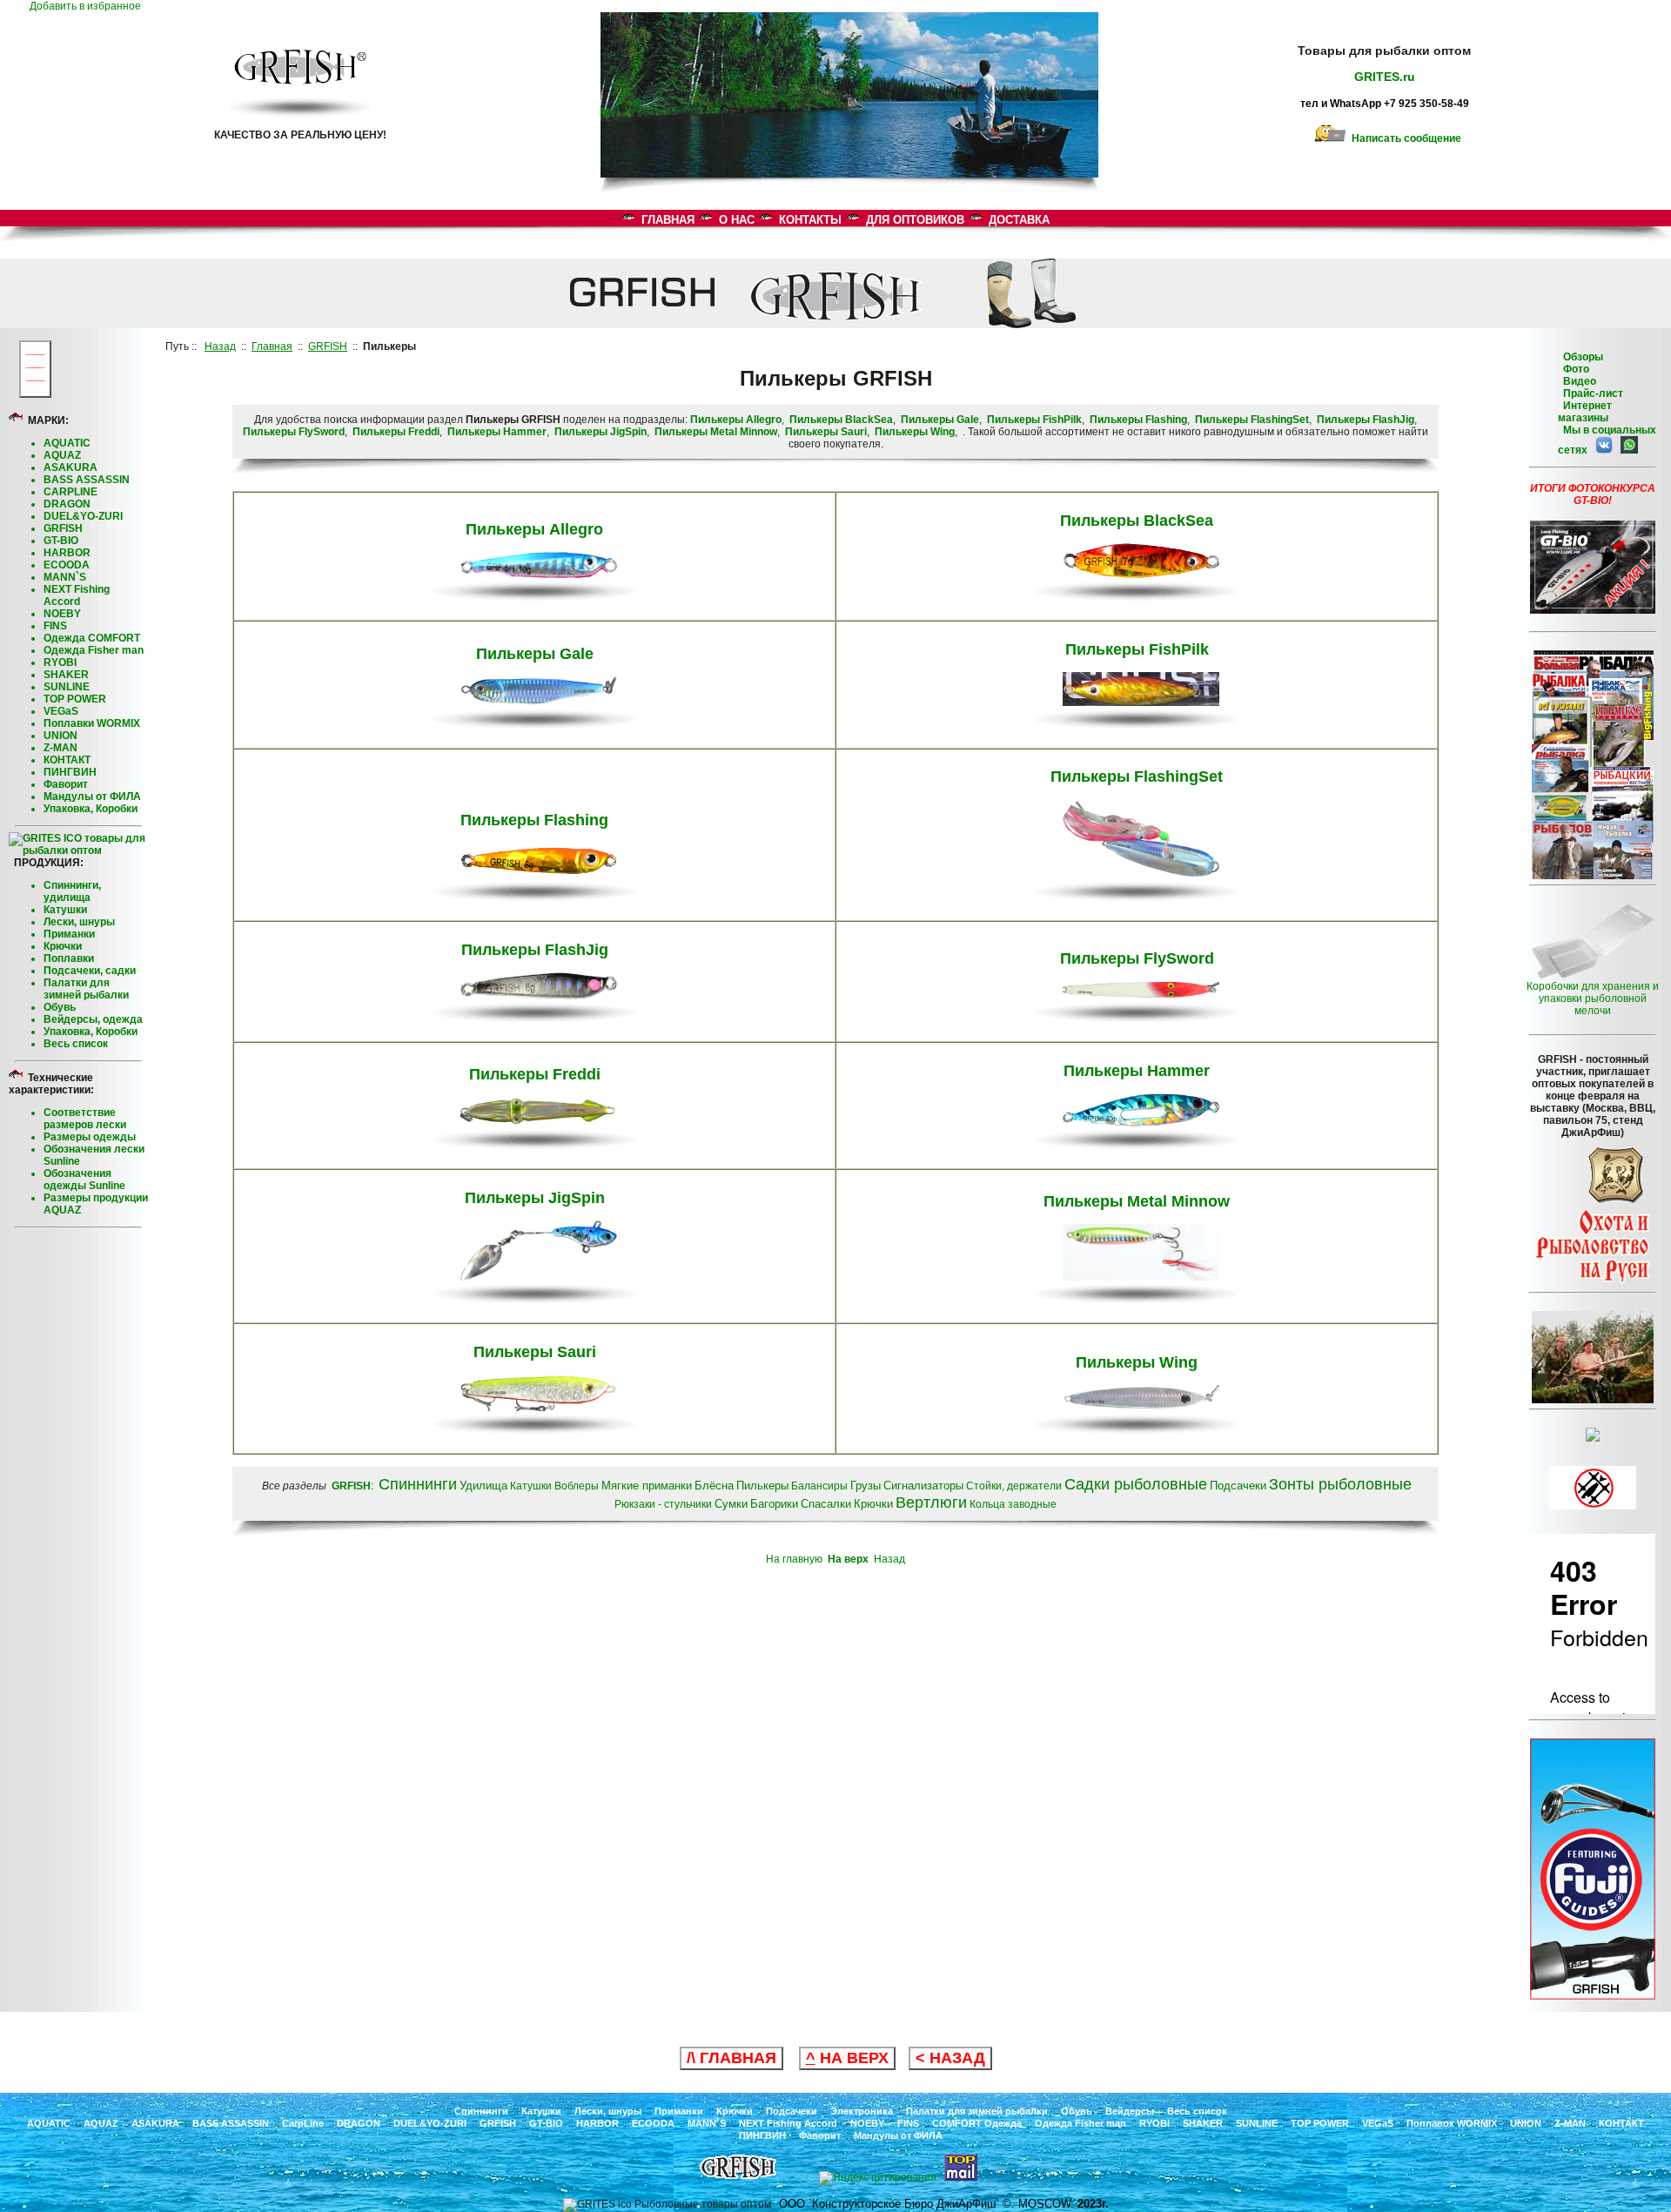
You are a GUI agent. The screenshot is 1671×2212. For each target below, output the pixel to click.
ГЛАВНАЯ (668, 220)
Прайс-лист (1592, 393)
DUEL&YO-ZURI (83, 516)
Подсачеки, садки (90, 971)
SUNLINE (67, 687)
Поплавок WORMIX (1452, 2123)
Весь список (76, 1044)
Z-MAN (60, 748)
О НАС (737, 220)
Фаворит (66, 784)
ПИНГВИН (70, 772)
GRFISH (63, 528)
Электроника (862, 2111)
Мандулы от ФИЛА (92, 797)
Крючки (63, 946)
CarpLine (303, 2123)
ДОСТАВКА (1019, 220)
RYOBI (60, 662)
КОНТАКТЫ (810, 220)
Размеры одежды (90, 1137)
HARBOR (67, 553)
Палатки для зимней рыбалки (86, 989)
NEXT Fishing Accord (77, 595)
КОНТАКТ (67, 760)
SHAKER (66, 675)
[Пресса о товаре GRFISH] (1593, 876)
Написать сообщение (1404, 138)
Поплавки (69, 958)
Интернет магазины (1585, 412)
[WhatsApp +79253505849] (1627, 450)
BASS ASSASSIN (87, 480)
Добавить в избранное (89, 6)
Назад (889, 1559)
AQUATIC (67, 443)
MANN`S (65, 577)
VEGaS (61, 711)
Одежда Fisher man (94, 650)
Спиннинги (481, 2111)
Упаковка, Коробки (91, 809)
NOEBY (62, 614)
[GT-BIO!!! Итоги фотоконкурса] (1593, 610)
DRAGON (67, 504)
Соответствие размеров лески (85, 1119)
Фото (1574, 369)
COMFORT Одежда (977, 2123)
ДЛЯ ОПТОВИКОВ (915, 220)
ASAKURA (70, 467)
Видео (1577, 381)
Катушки (65, 910)
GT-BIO (61, 541)
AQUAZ (62, 455)
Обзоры (1583, 357)
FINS (55, 626)
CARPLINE (70, 492)
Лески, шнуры (79, 922)
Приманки (69, 934)
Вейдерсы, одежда (93, 1019)
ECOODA (67, 565)
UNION (60, 736)
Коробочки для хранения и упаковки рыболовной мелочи (1593, 998)
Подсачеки (792, 2111)
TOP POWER (75, 699)
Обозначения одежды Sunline (84, 1180)
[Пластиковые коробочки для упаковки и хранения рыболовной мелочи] (1593, 977)
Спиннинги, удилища (72, 891)
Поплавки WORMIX (92, 723)
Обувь (60, 1007)
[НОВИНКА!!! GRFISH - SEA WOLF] (1593, 1996)
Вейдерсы (1130, 2111)
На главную (794, 1559)
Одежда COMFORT (92, 638)
